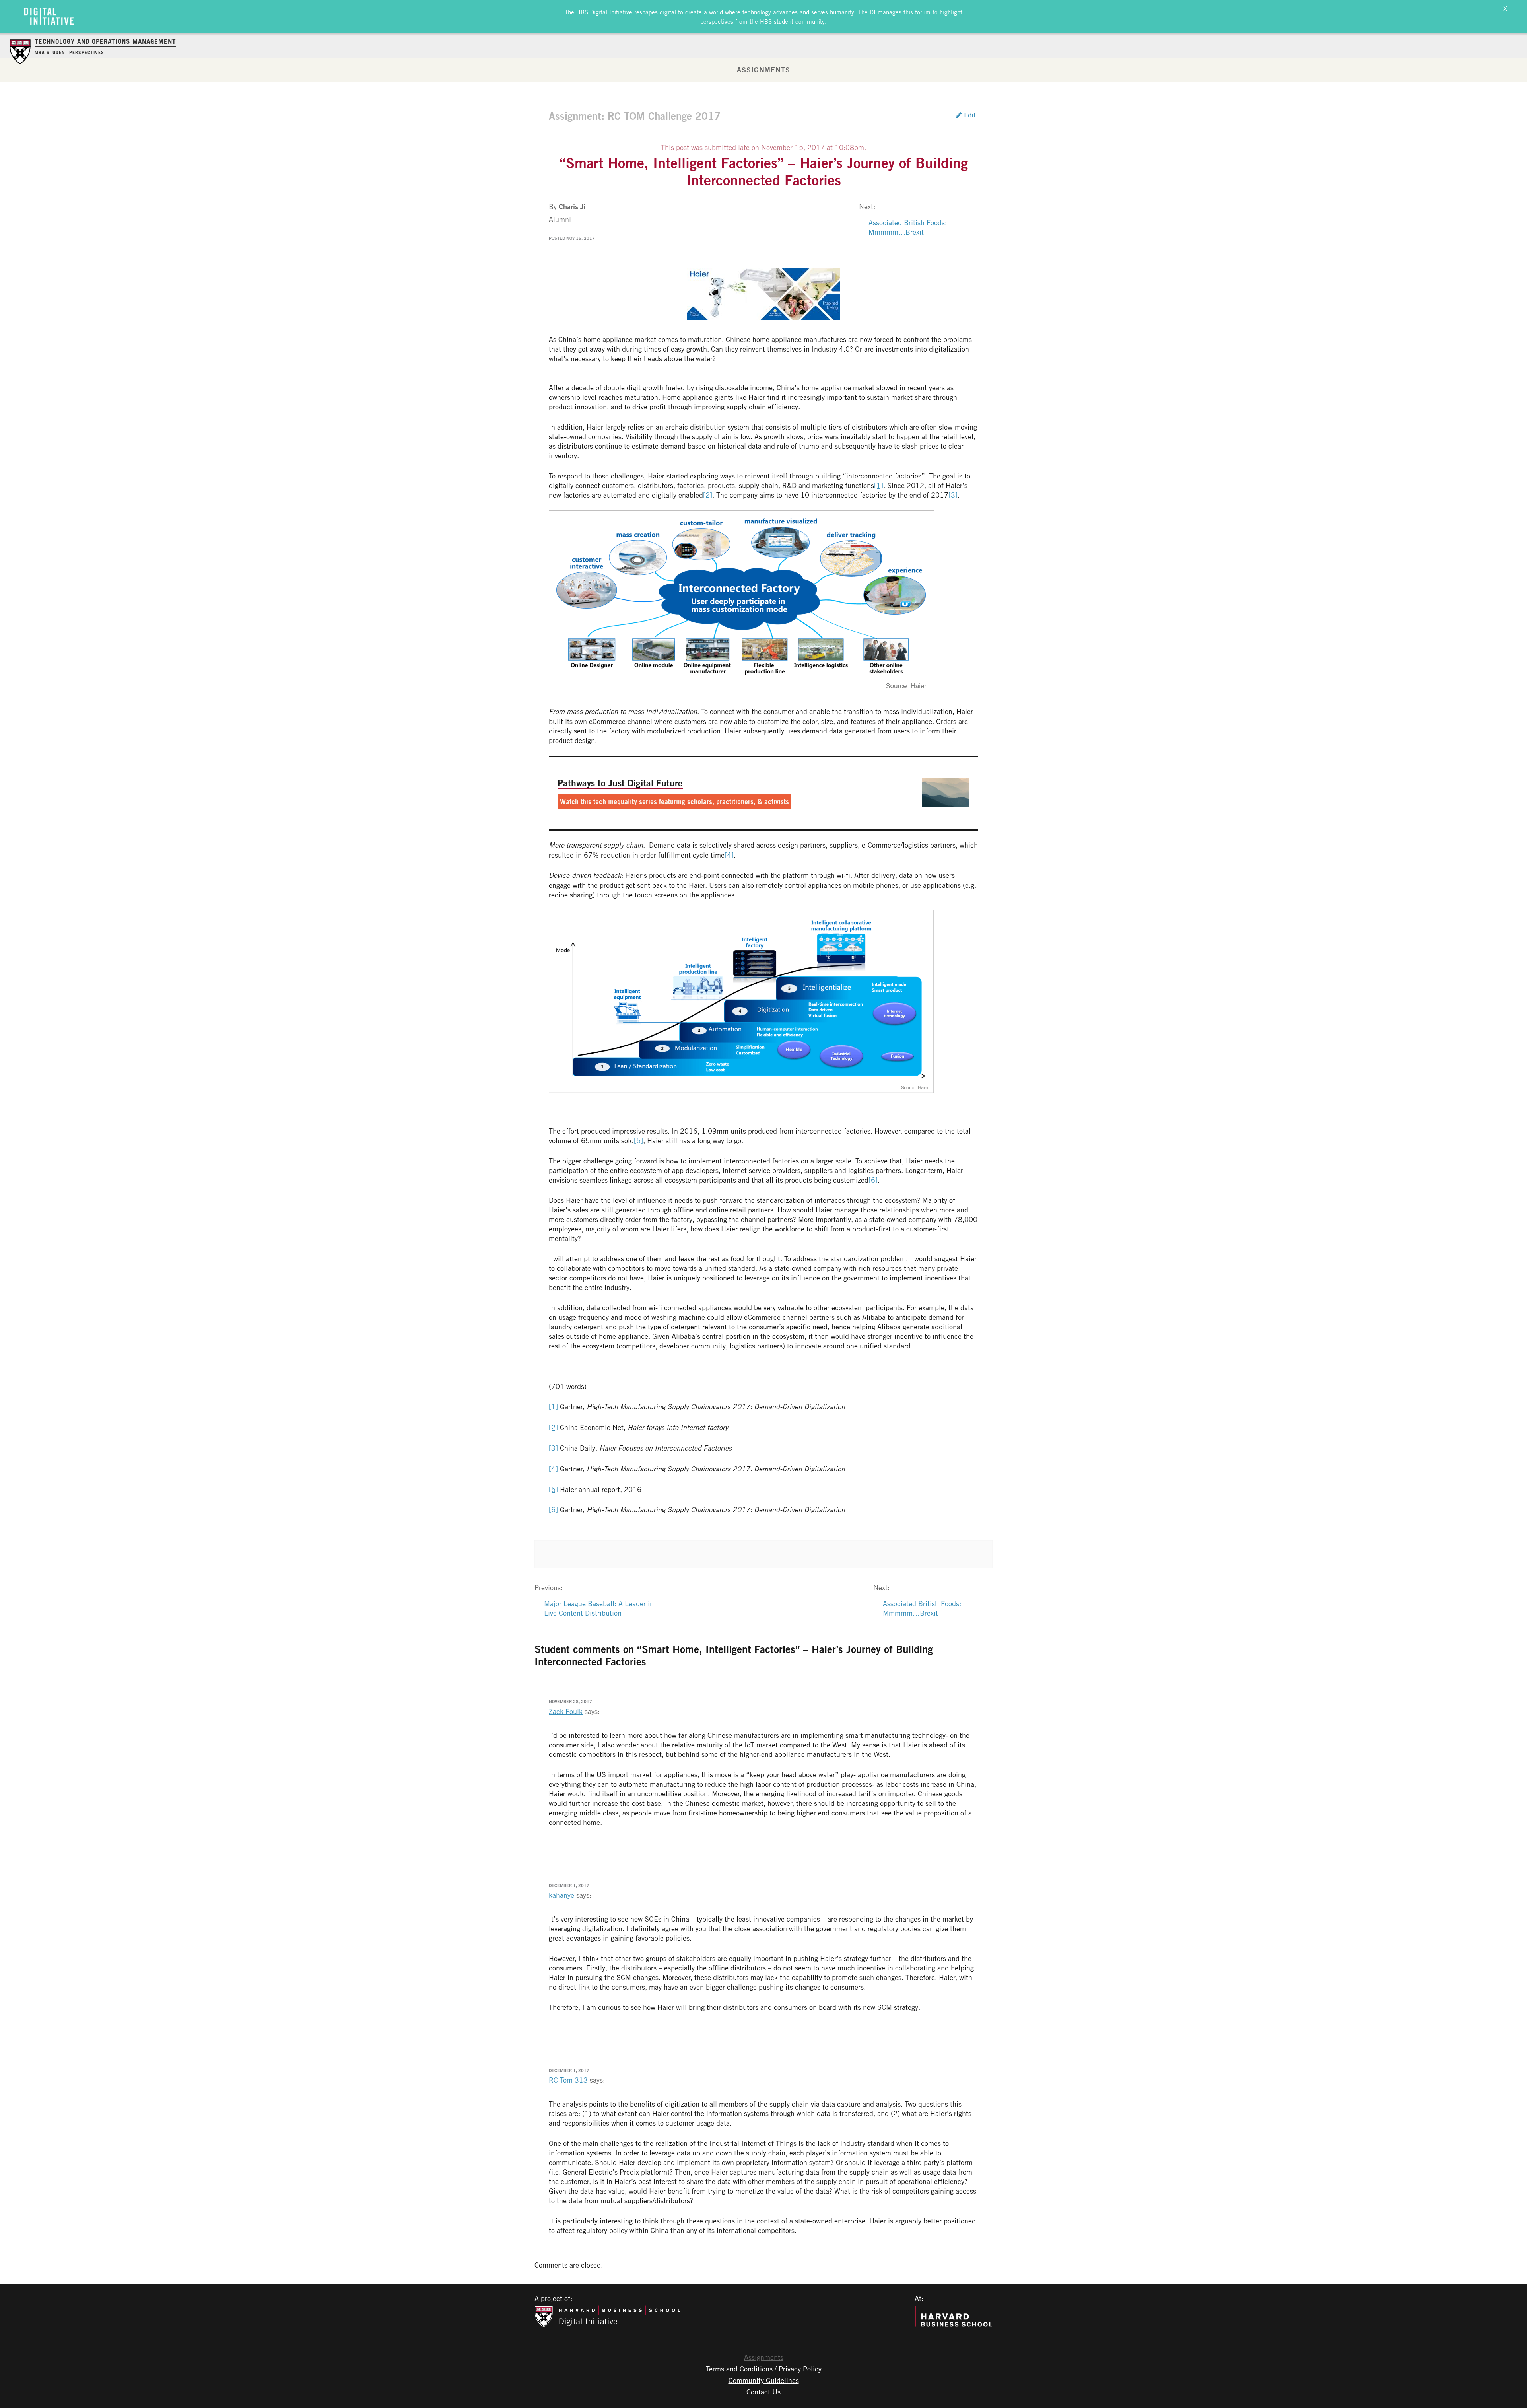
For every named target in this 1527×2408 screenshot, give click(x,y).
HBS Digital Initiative (604, 12)
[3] (953, 495)
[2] (708, 495)
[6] (873, 1180)
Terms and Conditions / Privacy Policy (764, 2369)
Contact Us (763, 2392)
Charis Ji (572, 206)
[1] (879, 485)
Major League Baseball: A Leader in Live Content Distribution (599, 1608)
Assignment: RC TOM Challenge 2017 (635, 116)
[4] (729, 855)
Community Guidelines (764, 2380)
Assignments (763, 70)
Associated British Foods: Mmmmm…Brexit (908, 227)
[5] (638, 1140)
